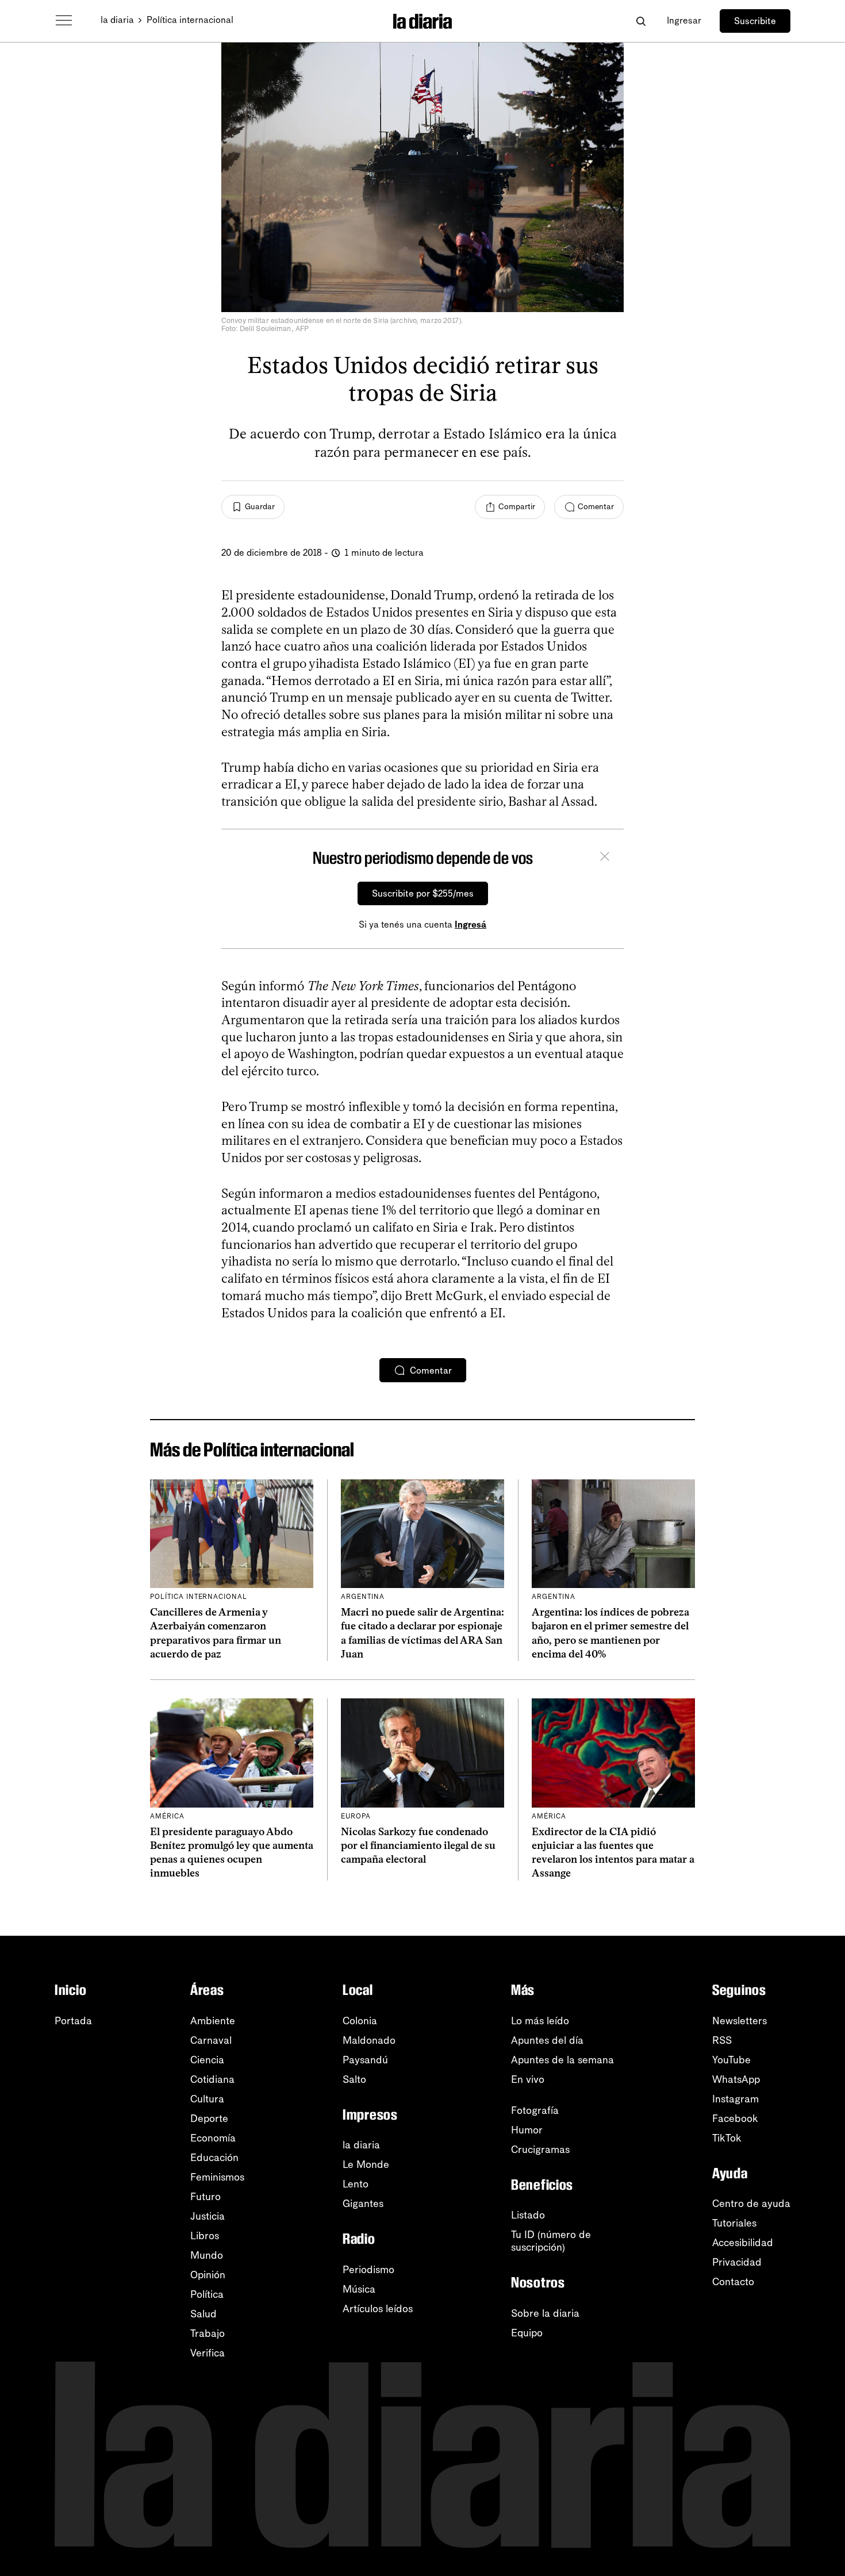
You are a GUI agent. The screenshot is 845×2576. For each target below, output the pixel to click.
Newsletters (740, 2021)
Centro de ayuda (751, 2204)
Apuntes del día (547, 2040)
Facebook (735, 2119)
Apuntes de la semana (562, 2060)
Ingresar (684, 20)
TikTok (727, 2138)
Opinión (208, 2275)
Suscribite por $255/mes (423, 893)
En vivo (528, 2079)
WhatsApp (736, 2079)
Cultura (207, 2099)
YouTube (731, 2060)
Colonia (360, 2021)
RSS (722, 2040)
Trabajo (208, 2333)
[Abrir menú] (64, 21)
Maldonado (369, 2040)
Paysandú (365, 2060)
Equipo (527, 2333)
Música (359, 2289)
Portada (73, 2021)
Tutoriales (734, 2223)
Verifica (208, 2353)
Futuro (206, 2197)
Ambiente (213, 2021)
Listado (528, 2215)
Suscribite (755, 21)
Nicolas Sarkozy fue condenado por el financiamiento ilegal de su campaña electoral (418, 1846)
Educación (214, 2158)
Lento (356, 2184)
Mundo (207, 2255)
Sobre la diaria (545, 2313)
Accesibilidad (743, 2243)
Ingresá (470, 924)
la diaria (117, 20)
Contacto (733, 2282)
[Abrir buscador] (641, 21)
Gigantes (363, 2204)
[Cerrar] (605, 858)
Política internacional (190, 20)
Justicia (208, 2216)
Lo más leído (540, 2021)
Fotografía (535, 2110)
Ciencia (207, 2060)
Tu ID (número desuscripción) (551, 2241)
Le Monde (366, 2164)
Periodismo (368, 2270)
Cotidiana (212, 2079)
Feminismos (217, 2177)
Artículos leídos (378, 2309)
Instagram (735, 2099)
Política (207, 2294)
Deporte (209, 2119)
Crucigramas (540, 2150)
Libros (205, 2236)
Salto (354, 2079)
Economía (213, 2138)
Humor (527, 2130)
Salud (203, 2314)
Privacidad (737, 2262)
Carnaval (211, 2040)
